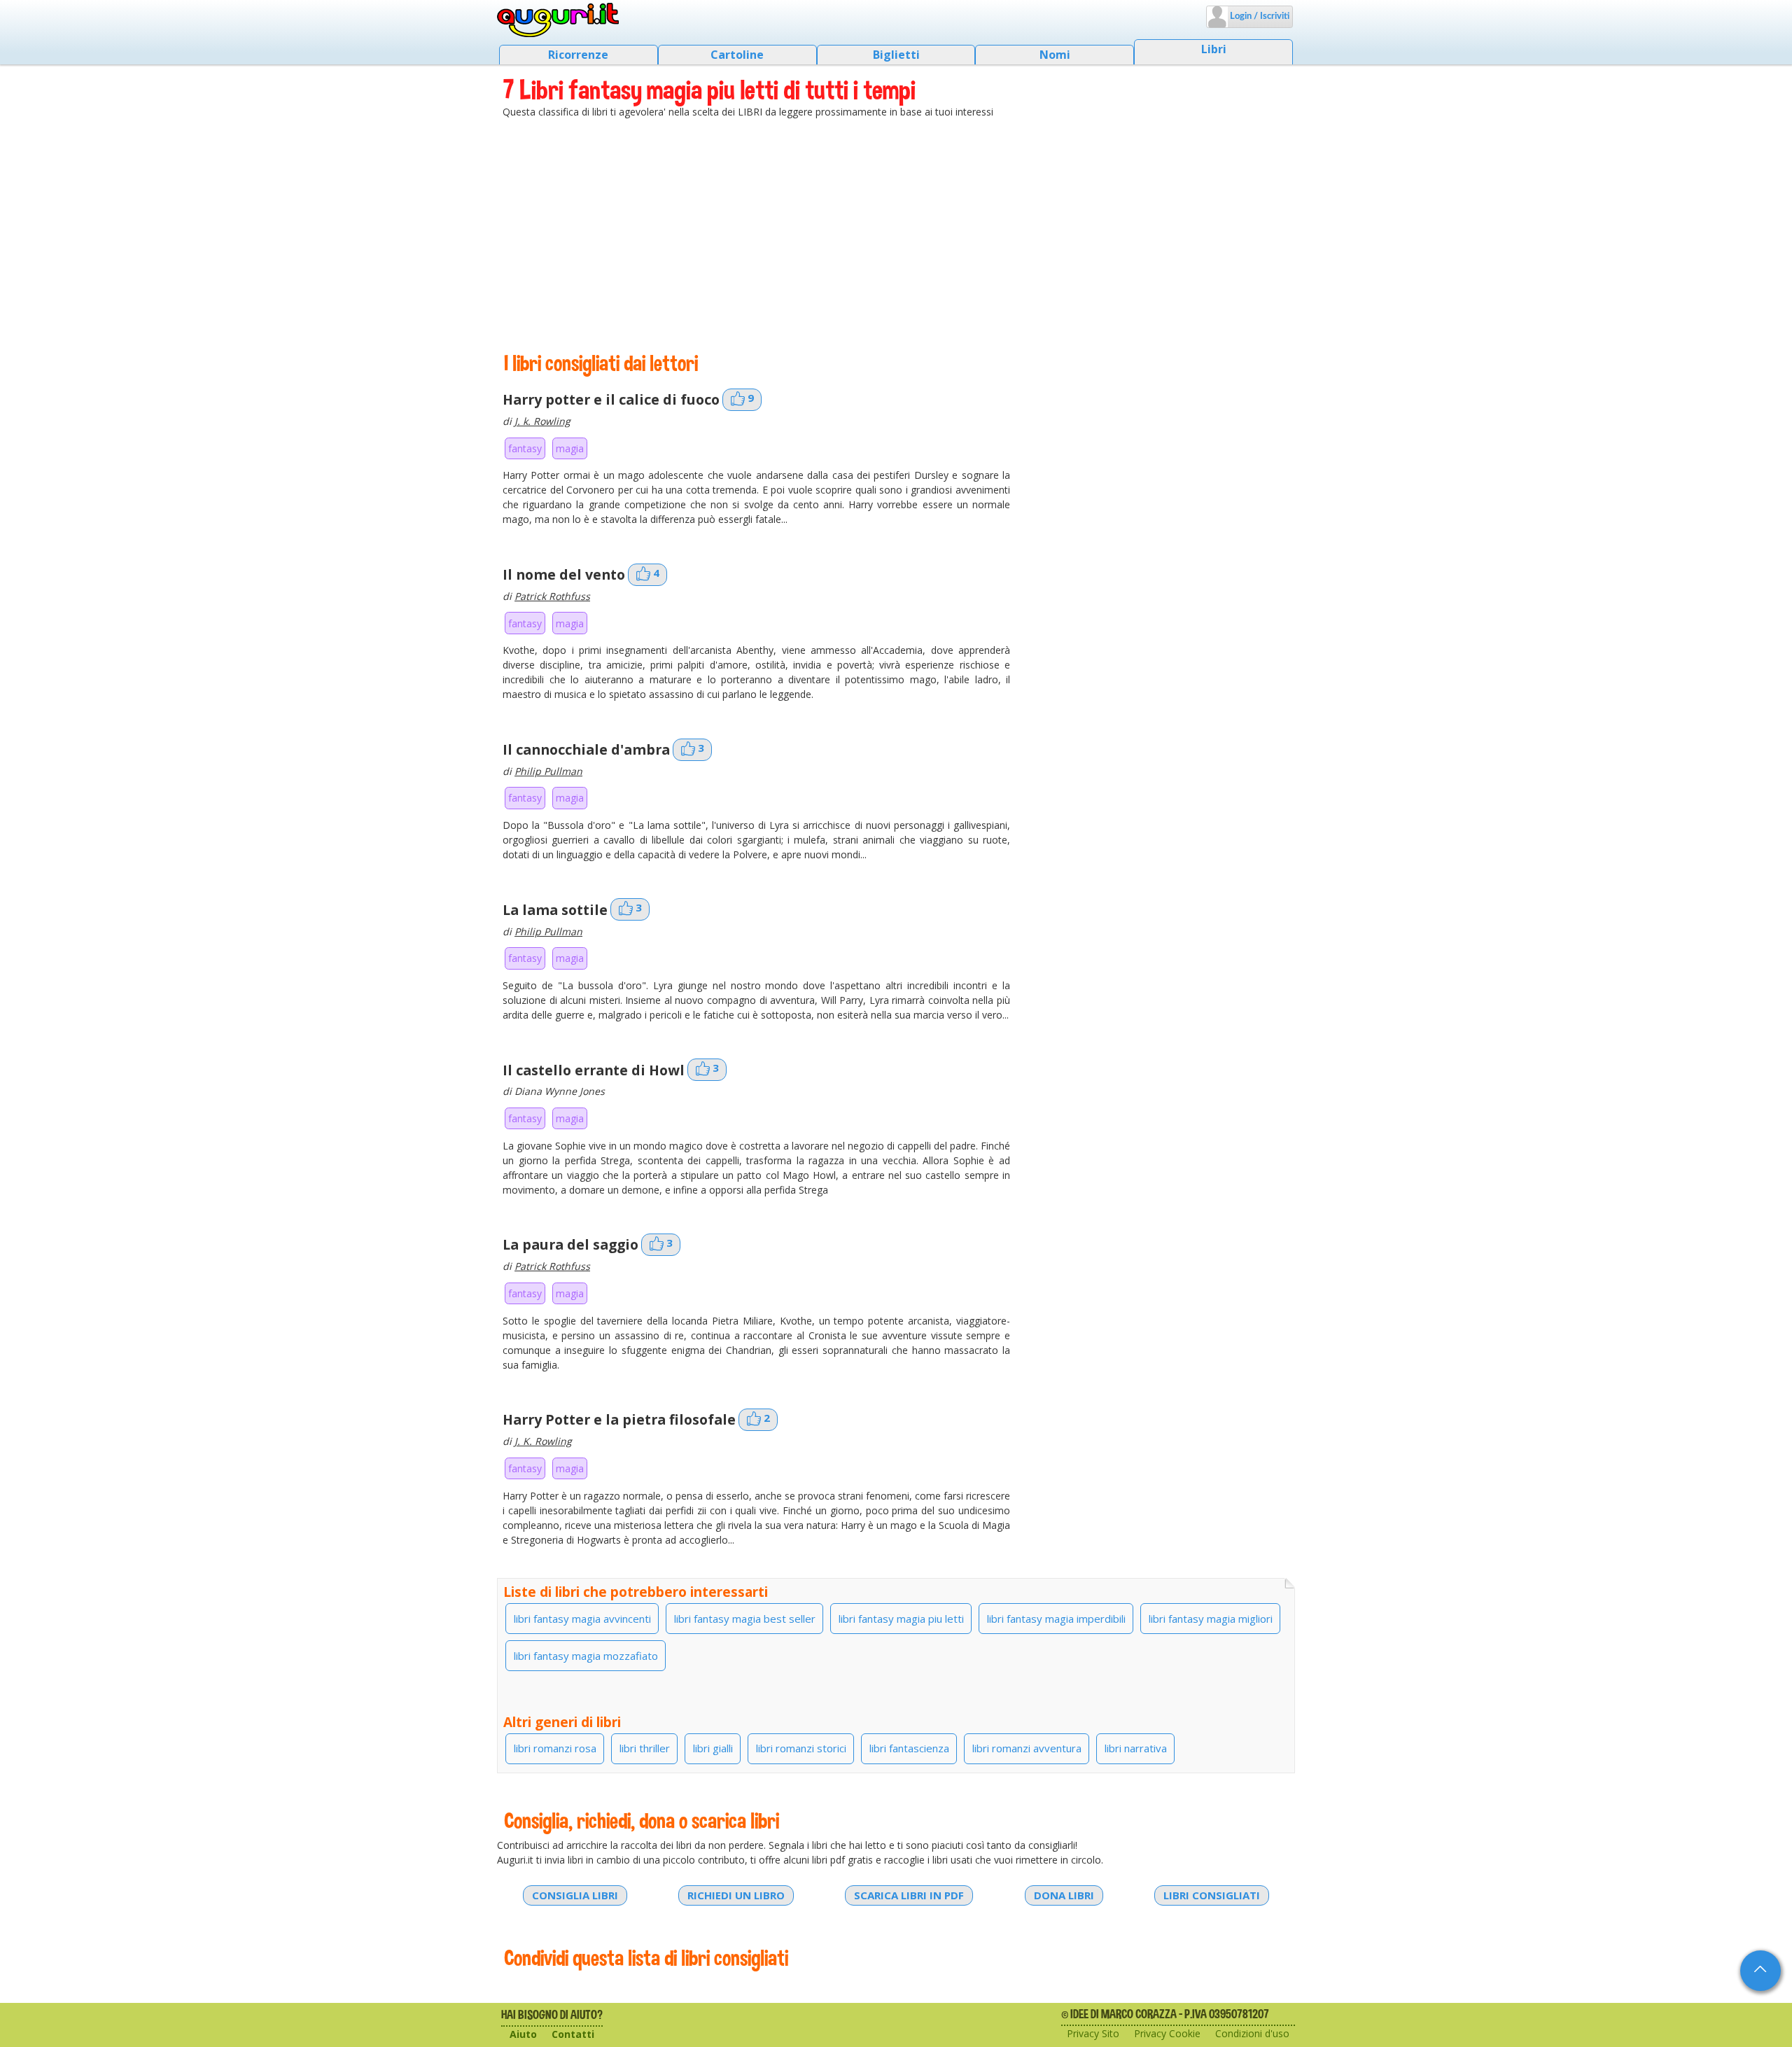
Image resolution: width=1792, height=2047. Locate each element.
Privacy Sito (1093, 2033)
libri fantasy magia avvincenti (582, 1619)
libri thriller (645, 1748)
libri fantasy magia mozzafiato (586, 1656)
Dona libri (1064, 1895)
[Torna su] (1760, 1971)
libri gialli (713, 1748)
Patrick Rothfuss (552, 596)
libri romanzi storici (801, 1748)
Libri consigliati (1212, 1895)
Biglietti (896, 55)
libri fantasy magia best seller (745, 1619)
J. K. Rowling (543, 1441)
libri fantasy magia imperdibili (1056, 1619)
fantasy (525, 448)
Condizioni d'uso (1252, 2033)
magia (570, 448)
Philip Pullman (548, 771)
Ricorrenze (578, 55)
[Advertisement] (896, 235)
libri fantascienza (909, 1748)
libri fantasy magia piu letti (901, 1619)
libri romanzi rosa (555, 1748)
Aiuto (523, 2034)
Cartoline (737, 55)
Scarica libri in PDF (909, 1895)
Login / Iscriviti (1259, 16)
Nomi (1055, 55)
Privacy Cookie (1167, 2033)
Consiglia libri (575, 1895)
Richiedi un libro (736, 1895)
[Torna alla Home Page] (558, 20)
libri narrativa (1136, 1748)
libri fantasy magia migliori (1211, 1619)
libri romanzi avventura (1027, 1748)
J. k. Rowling (542, 421)
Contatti (573, 2034)
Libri (1214, 49)
